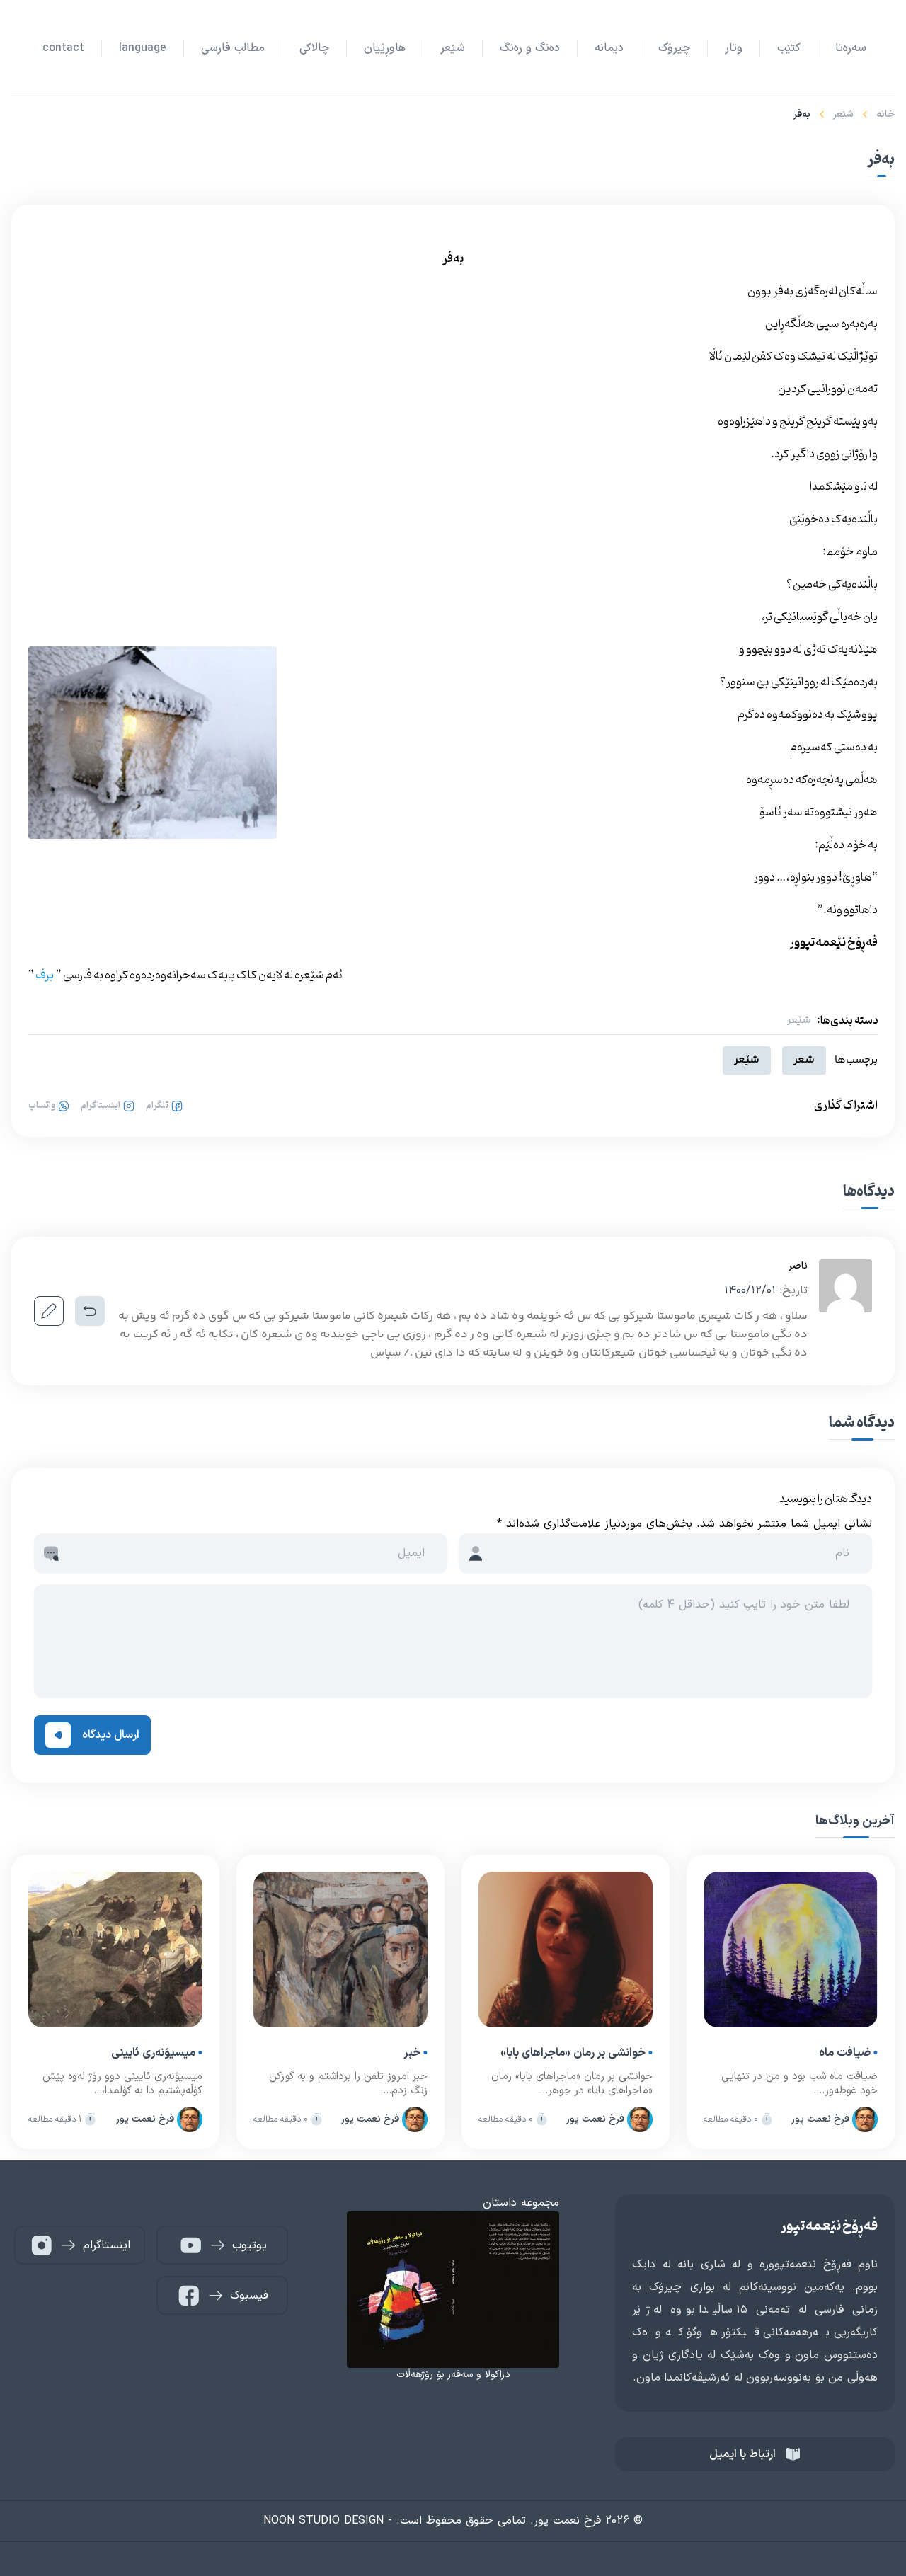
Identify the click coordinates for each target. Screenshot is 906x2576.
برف (45, 975)
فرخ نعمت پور (820, 2119)
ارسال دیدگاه (111, 1735)
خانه (885, 114)
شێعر (843, 114)
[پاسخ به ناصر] (90, 1311)
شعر (804, 1060)
